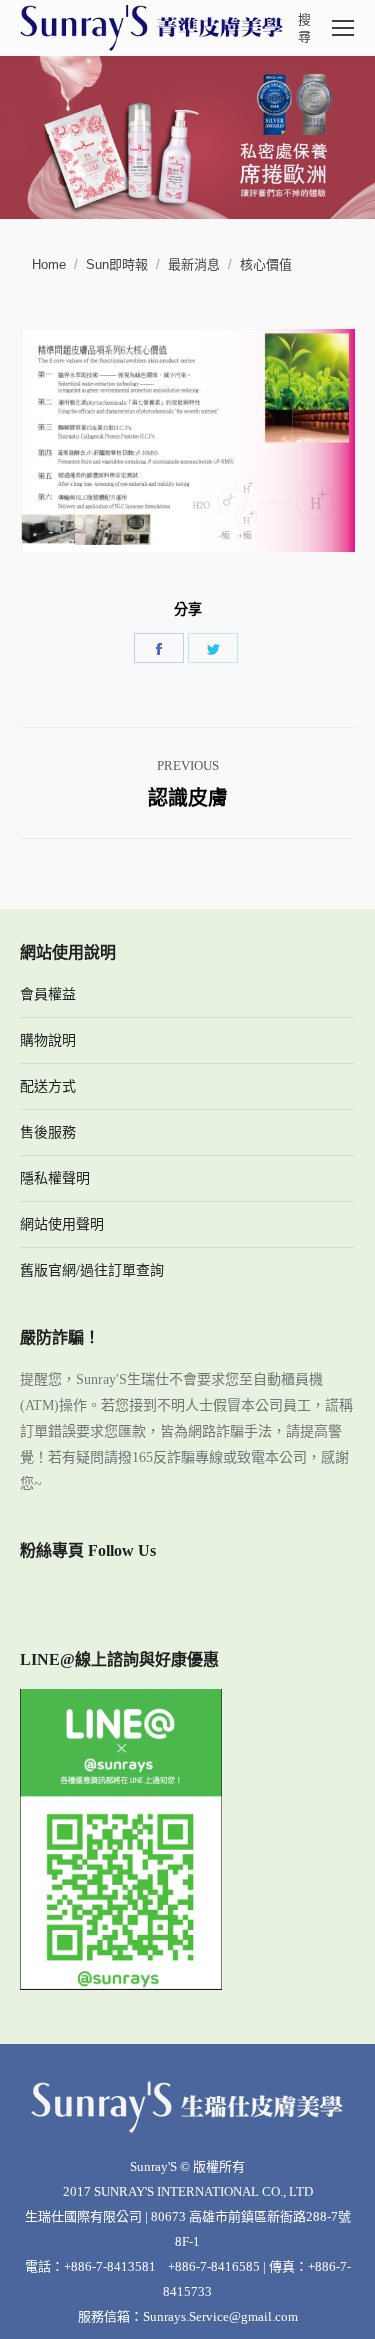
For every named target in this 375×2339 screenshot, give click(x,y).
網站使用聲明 (62, 1224)
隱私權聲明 (55, 1178)
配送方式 (48, 1086)
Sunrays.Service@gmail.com (220, 2316)
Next (350, 133)
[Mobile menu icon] (343, 28)
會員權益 (48, 994)
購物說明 (48, 1040)
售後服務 (48, 1132)
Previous (25, 133)
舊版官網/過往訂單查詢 (92, 1270)
